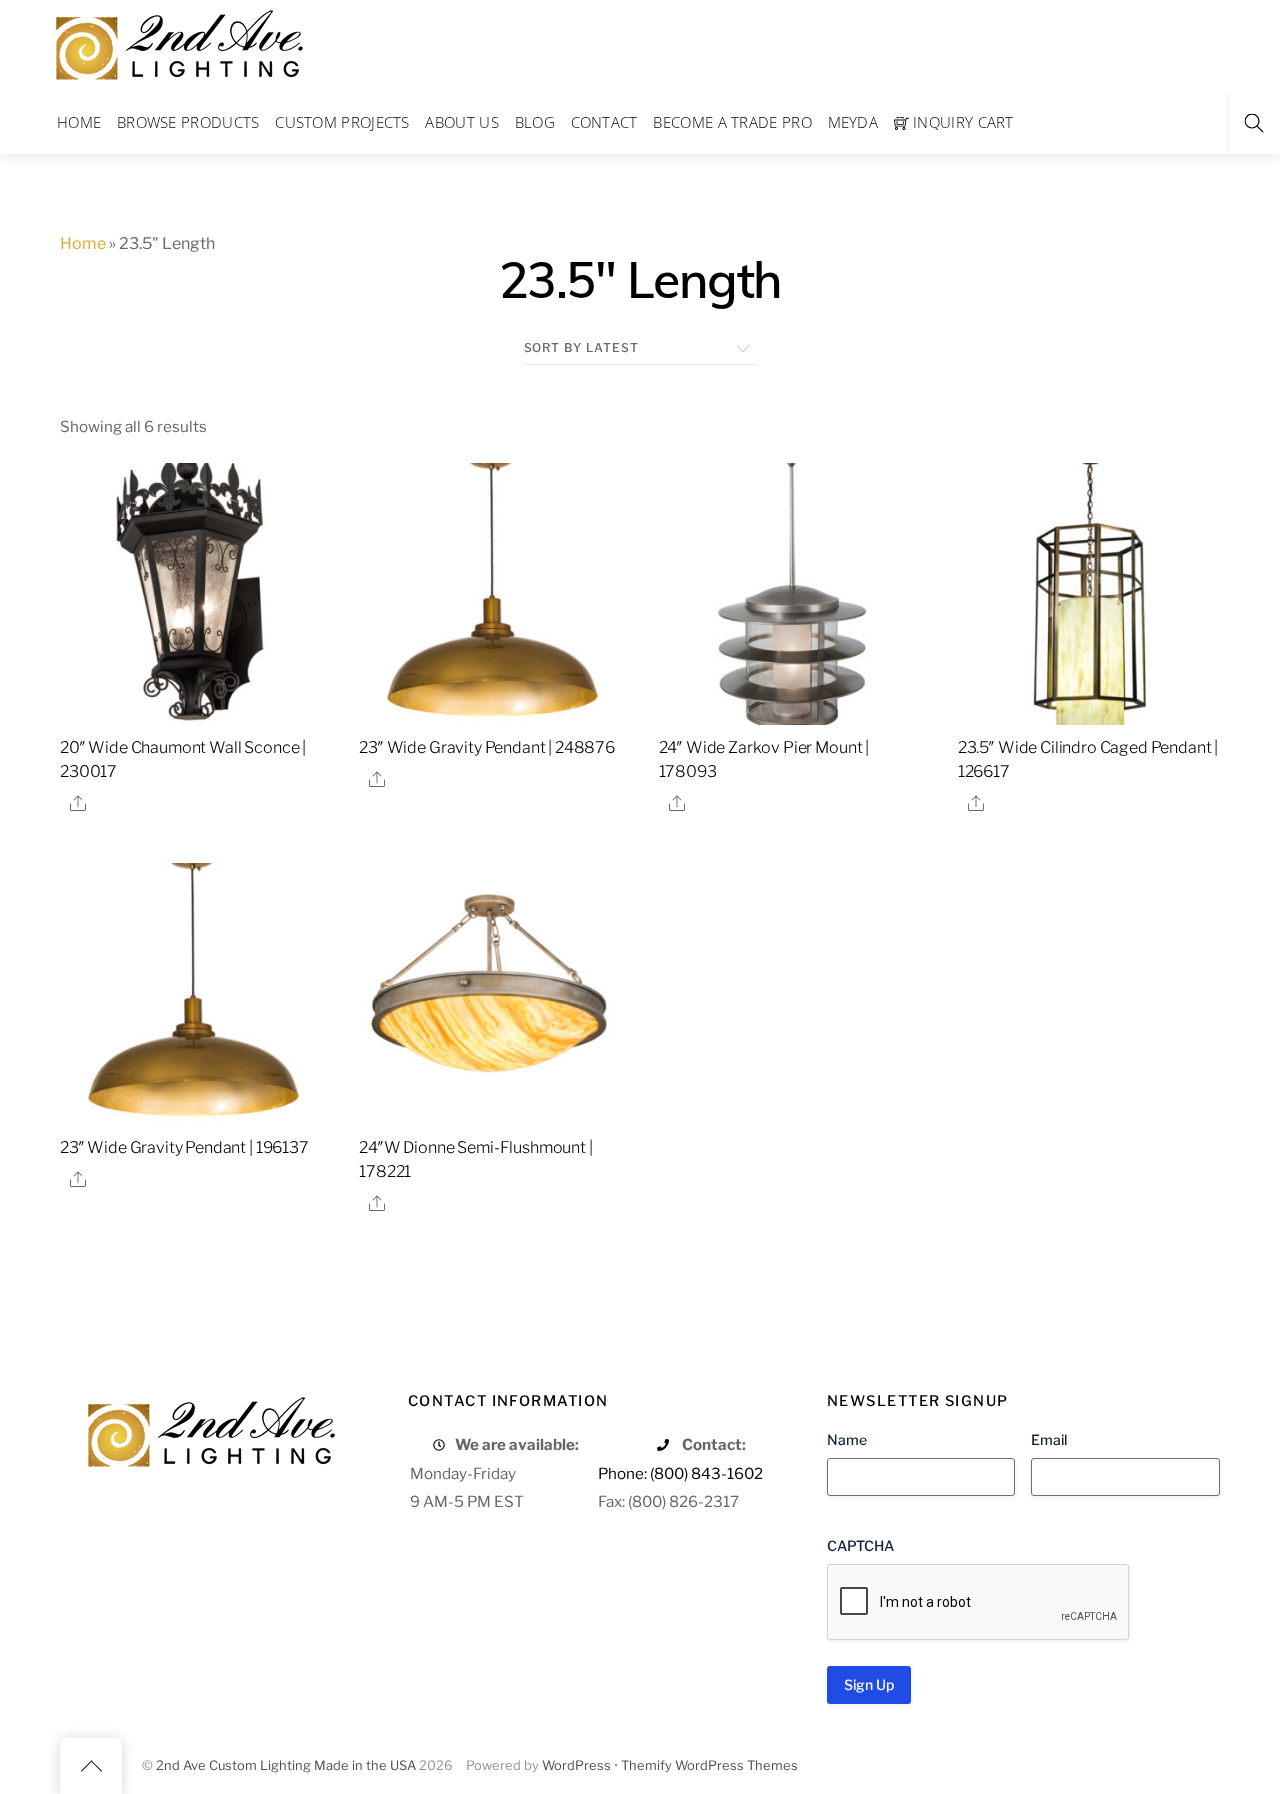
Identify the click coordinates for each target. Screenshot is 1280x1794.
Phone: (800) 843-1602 (680, 1473)
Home (79, 122)
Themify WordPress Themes (709, 1765)
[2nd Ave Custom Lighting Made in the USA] (178, 42)
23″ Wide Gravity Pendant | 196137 (184, 1147)
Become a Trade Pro (732, 122)
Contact (604, 122)
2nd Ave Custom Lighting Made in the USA (286, 1765)
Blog (535, 122)
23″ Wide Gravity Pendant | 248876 (487, 747)
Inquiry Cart (961, 122)
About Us (461, 122)
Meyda (853, 122)
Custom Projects (342, 122)
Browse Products (188, 122)
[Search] (1254, 123)
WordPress (576, 1765)
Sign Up (869, 1684)
